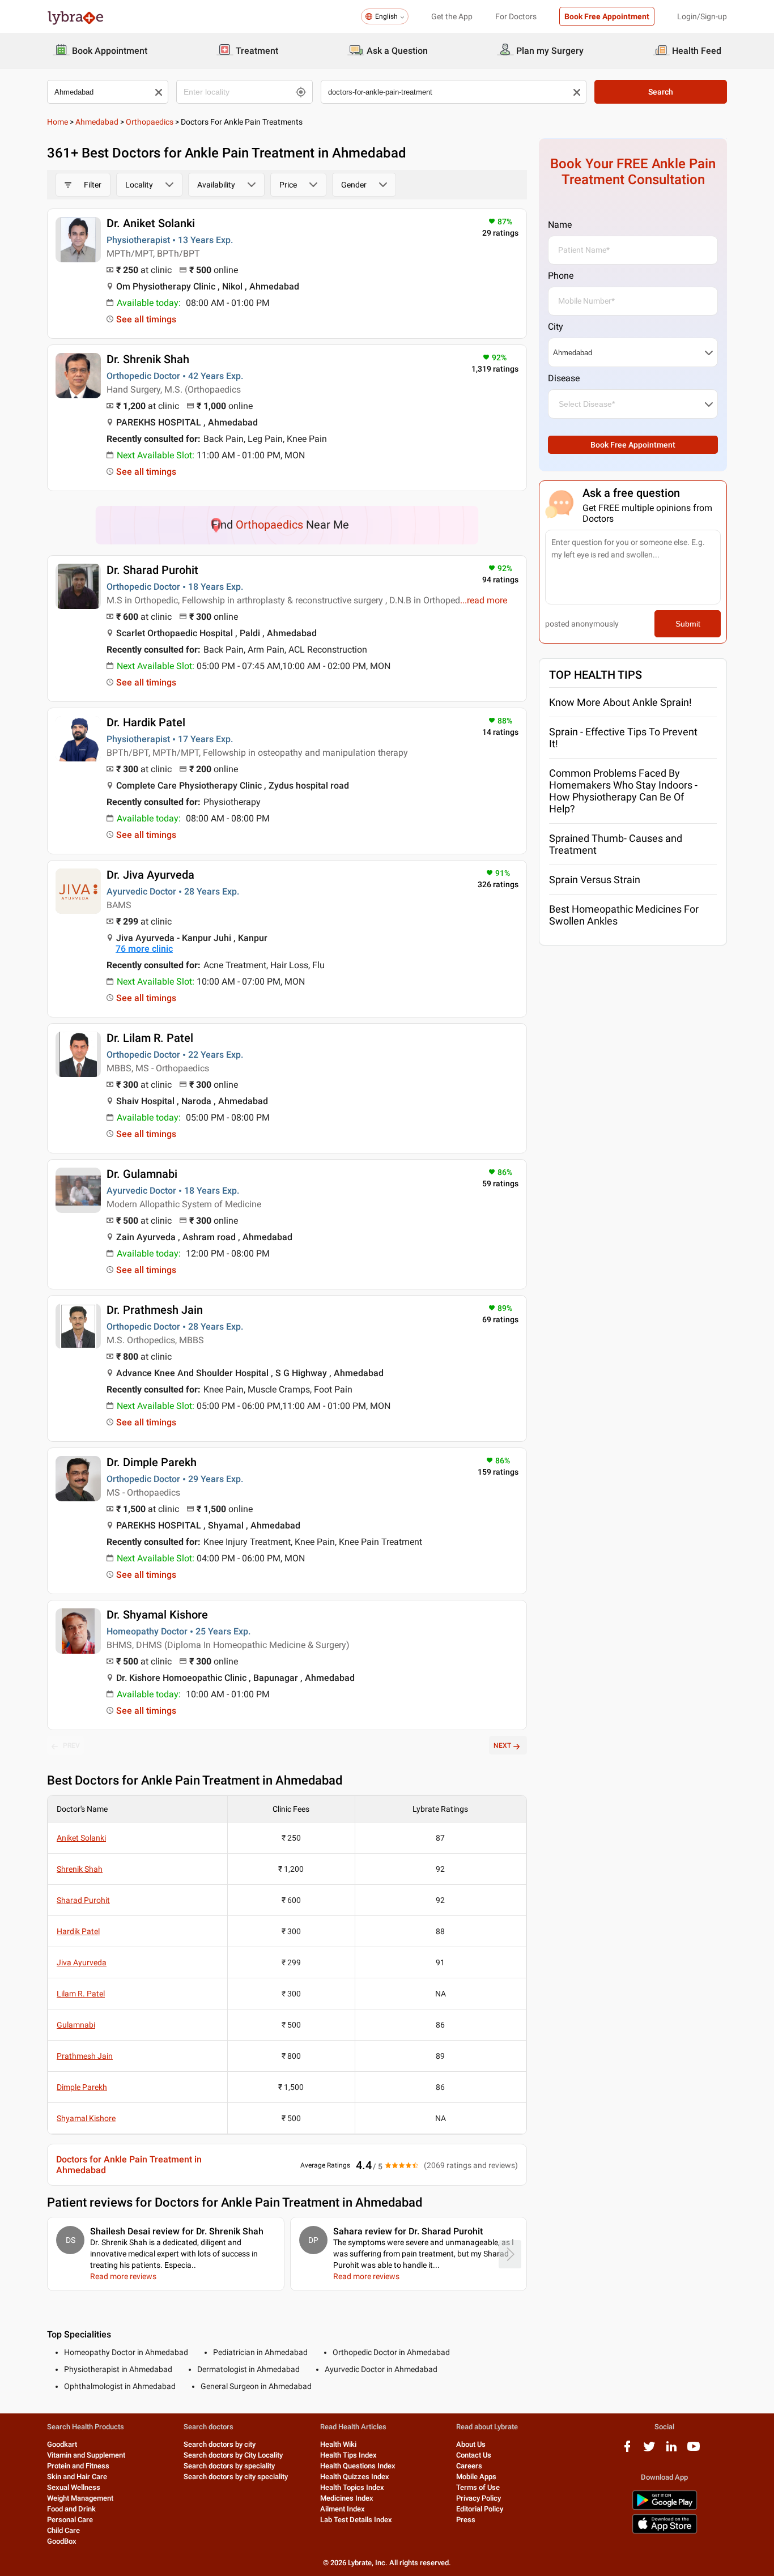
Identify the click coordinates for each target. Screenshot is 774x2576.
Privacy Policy (479, 2498)
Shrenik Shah (80, 1869)
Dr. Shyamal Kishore (157, 1615)
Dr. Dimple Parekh (152, 1462)
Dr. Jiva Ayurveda (150, 875)
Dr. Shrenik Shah (148, 359)
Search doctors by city (220, 2444)
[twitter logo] (649, 2451)
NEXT (502, 1745)
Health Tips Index (348, 2455)
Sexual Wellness (74, 2487)
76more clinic (144, 949)
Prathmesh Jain (85, 2056)
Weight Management (80, 2498)
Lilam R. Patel (81, 1994)
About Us (471, 2444)
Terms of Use (478, 2487)
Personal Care (70, 2520)
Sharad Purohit (83, 1900)
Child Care (63, 2530)
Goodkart (62, 2444)
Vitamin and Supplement (86, 2455)
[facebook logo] (627, 2451)
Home (58, 122)
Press (466, 2520)
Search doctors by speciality (229, 2466)
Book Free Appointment (607, 16)
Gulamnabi (76, 2025)
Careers (469, 2466)
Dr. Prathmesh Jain (155, 1310)
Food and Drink (71, 2509)
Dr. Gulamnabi (142, 1174)
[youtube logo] (694, 2451)
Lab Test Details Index (356, 2520)
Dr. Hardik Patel (146, 722)
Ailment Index (343, 2509)
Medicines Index (347, 2498)
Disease (564, 378)
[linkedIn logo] (671, 2451)
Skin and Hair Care (77, 2477)
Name (560, 225)
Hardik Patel (78, 1931)
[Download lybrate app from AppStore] (665, 2532)
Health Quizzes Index (355, 2477)
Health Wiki (338, 2444)
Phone (561, 276)
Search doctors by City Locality (233, 2455)
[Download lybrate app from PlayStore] (665, 2508)
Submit (688, 624)
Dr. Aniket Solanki (151, 223)
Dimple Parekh (82, 2087)
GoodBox (62, 2541)
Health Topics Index (352, 2487)
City (556, 327)
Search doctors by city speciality (236, 2477)
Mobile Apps (476, 2477)
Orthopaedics (150, 122)
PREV (71, 1745)
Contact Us (474, 2455)
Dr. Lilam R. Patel (150, 1038)
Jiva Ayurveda (82, 1962)
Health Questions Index (358, 2466)
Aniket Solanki (81, 1838)
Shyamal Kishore (86, 2118)
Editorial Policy (480, 2509)
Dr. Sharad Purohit (152, 570)
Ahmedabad (97, 122)
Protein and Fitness (78, 2466)
